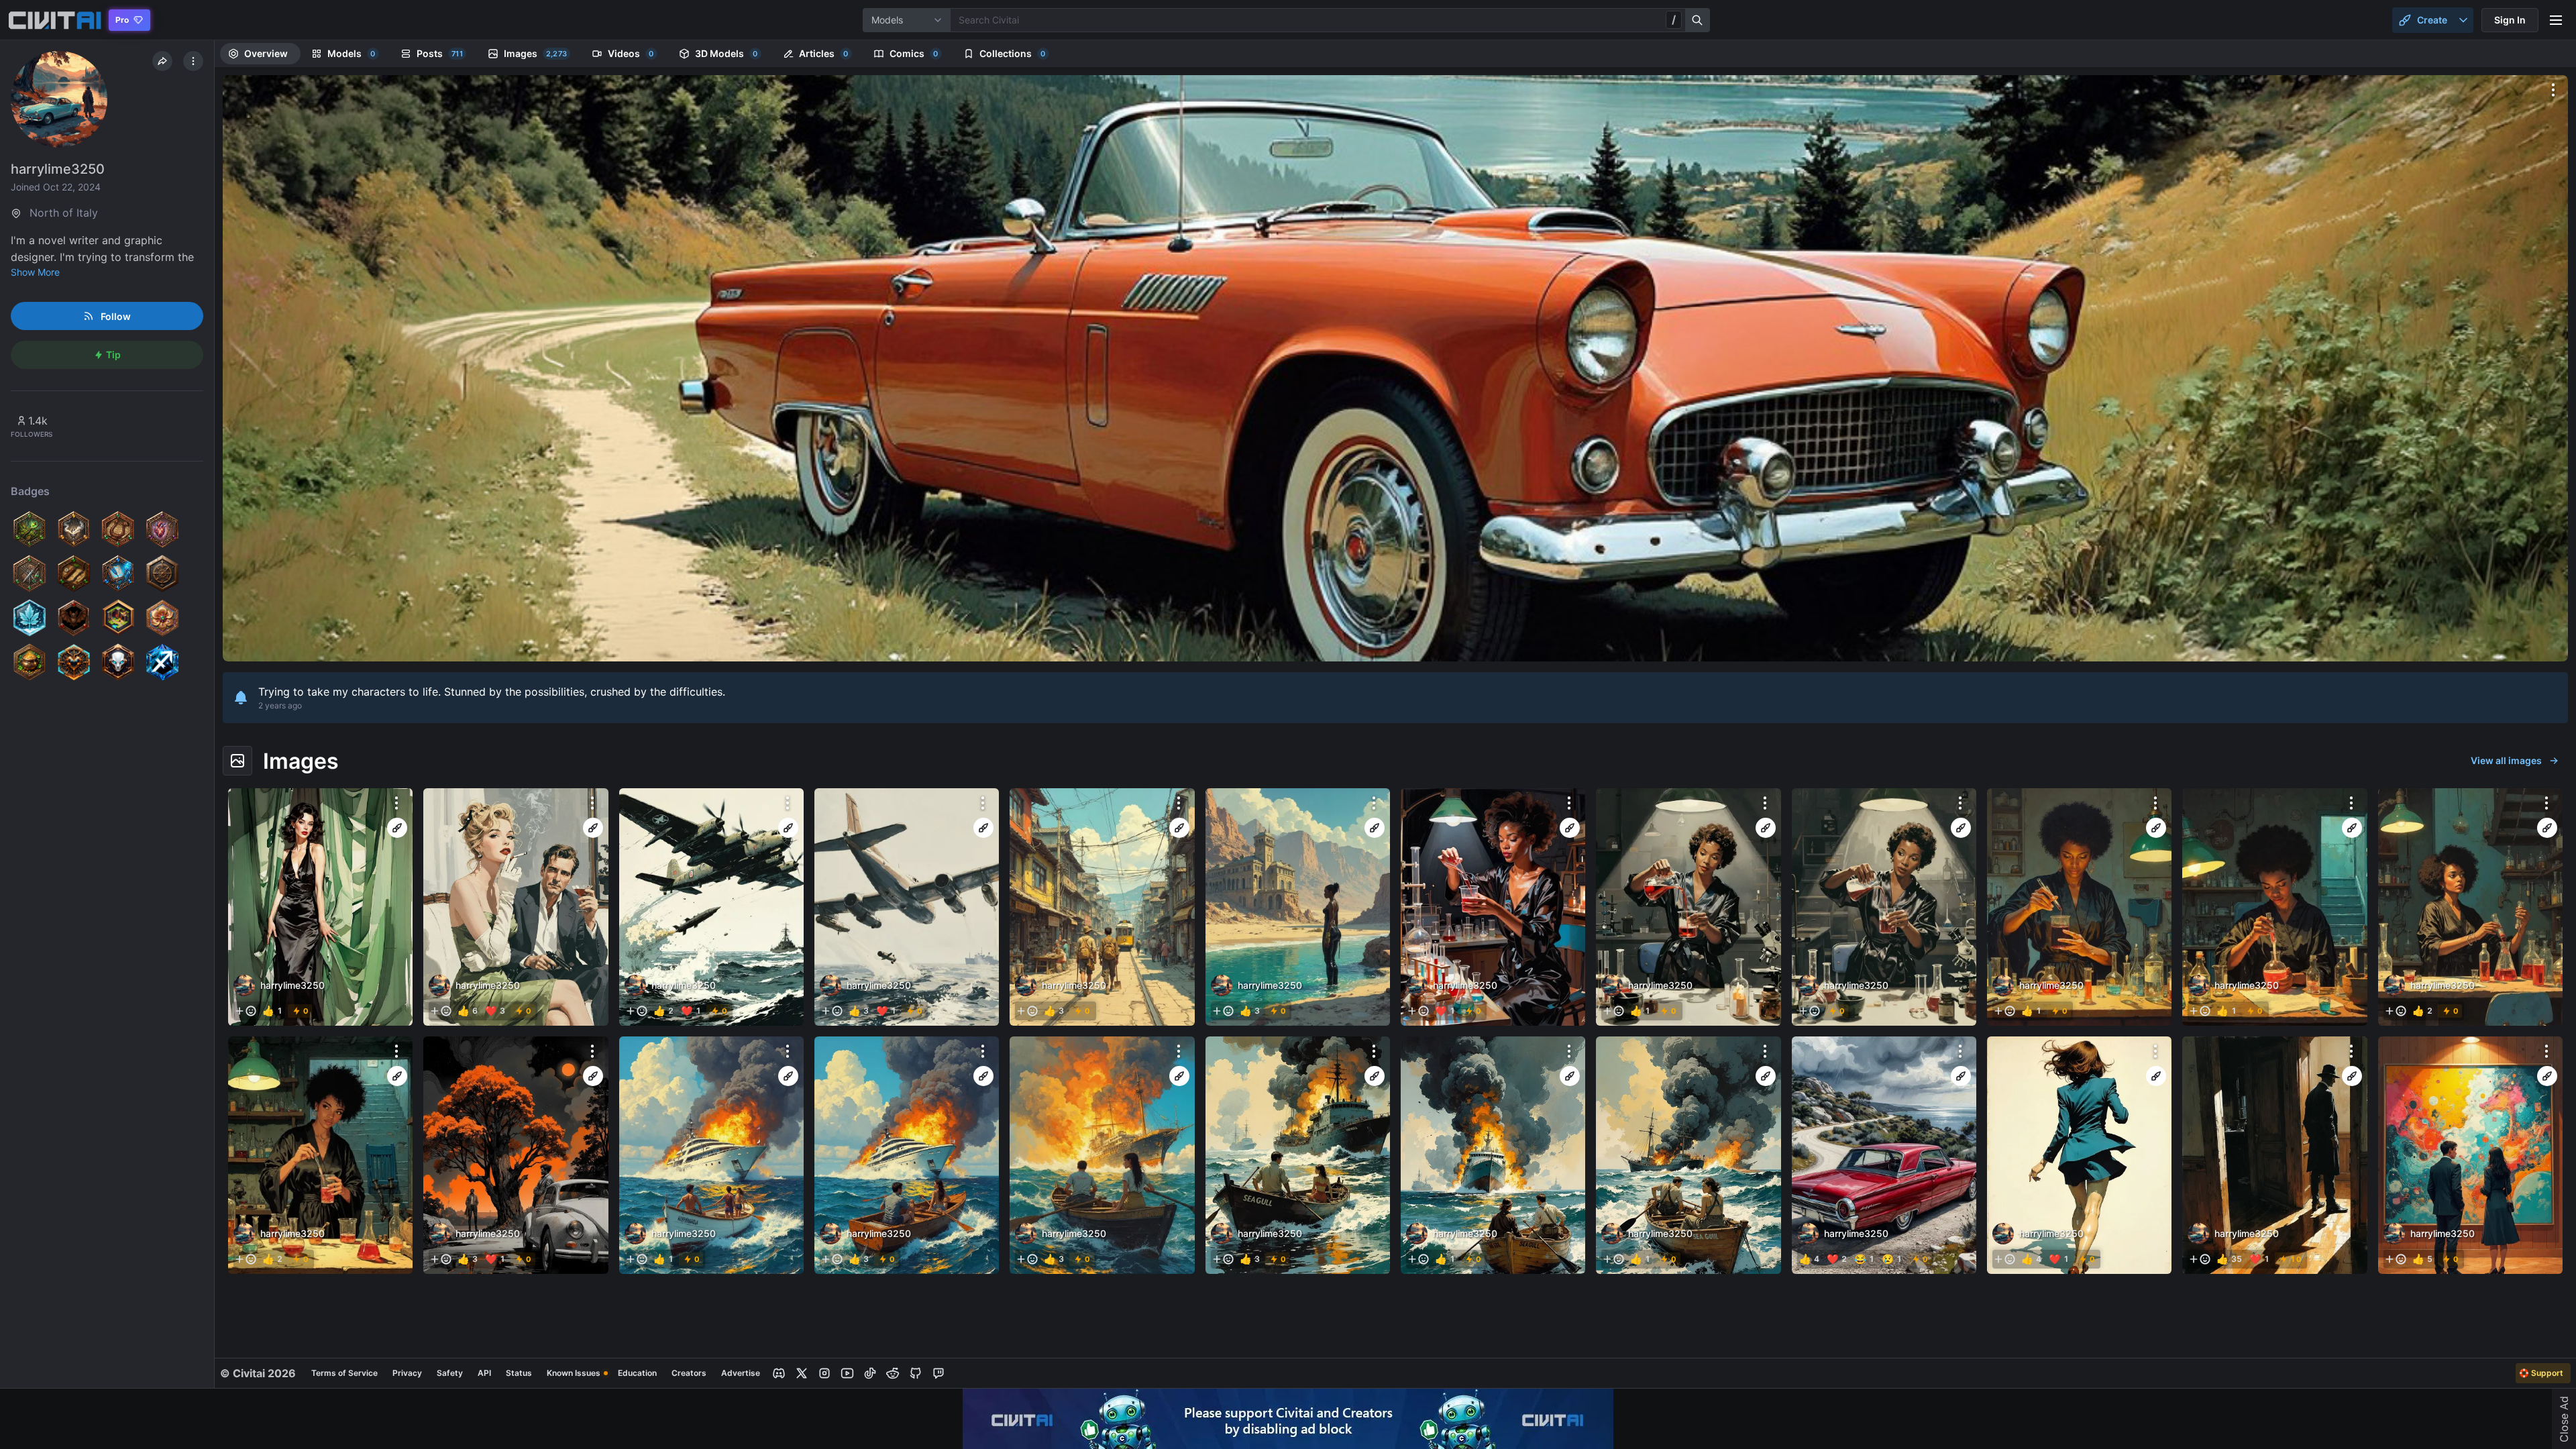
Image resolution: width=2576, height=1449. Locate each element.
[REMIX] (397, 828)
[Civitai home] (55, 20)
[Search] (1698, 20)
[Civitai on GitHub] (916, 1373)
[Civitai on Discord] (779, 1373)
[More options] (2553, 90)
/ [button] (1674, 19)
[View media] (320, 907)
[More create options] (2463, 20)
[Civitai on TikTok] (870, 1373)
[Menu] (2556, 20)
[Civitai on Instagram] (824, 1373)
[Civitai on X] (802, 1373)
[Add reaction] (246, 1011)
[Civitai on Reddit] (893, 1373)
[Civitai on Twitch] (938, 1373)
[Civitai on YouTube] (847, 1373)
